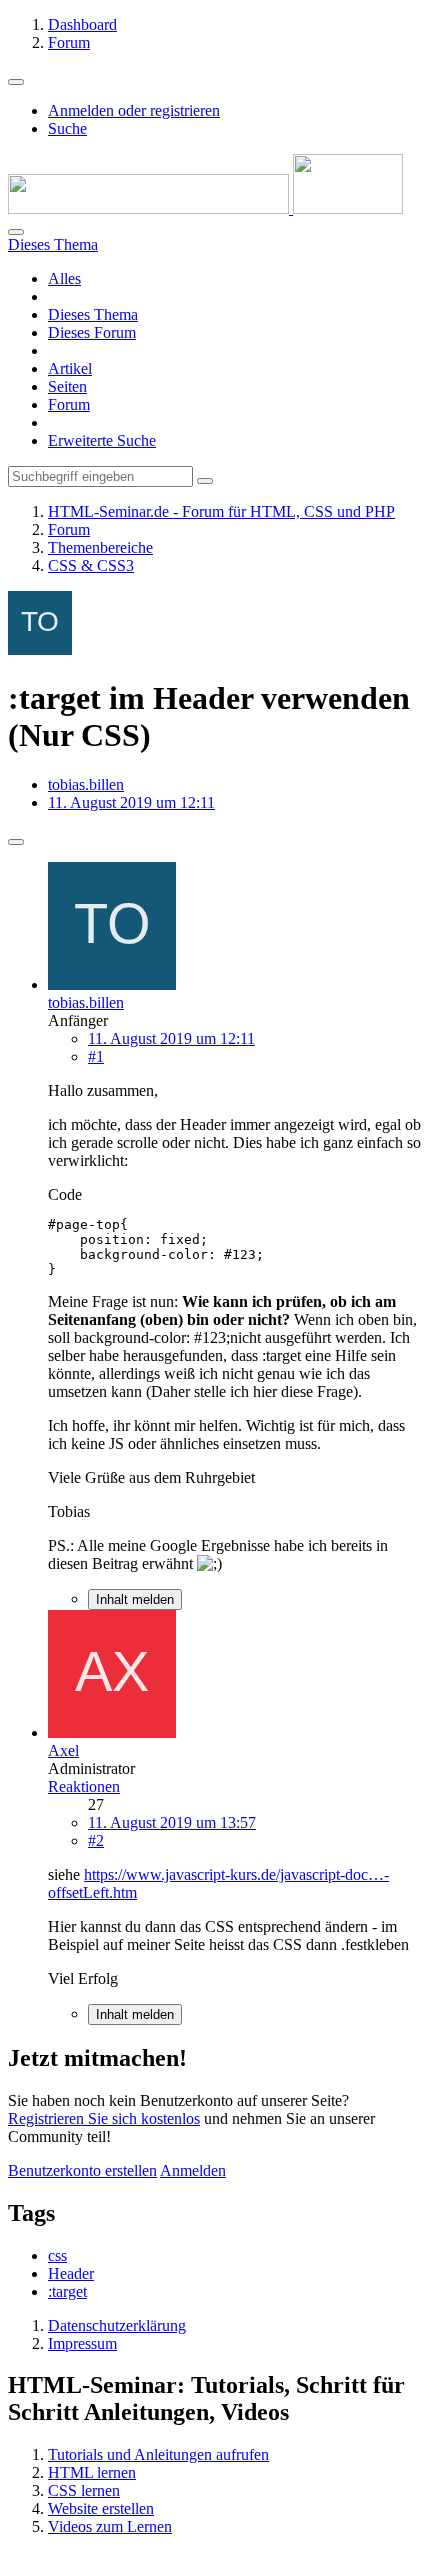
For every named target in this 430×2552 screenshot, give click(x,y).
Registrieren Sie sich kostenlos (104, 2118)
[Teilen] (16, 842)
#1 (96, 1056)
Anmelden (193, 2170)
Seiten (67, 386)
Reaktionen (84, 1786)
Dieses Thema (93, 314)
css (57, 2255)
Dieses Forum (92, 332)
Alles (64, 278)
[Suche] (16, 232)
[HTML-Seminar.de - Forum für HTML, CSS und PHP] (205, 208)
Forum (69, 404)
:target (67, 2291)
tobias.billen (86, 784)
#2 (96, 1840)
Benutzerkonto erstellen (82, 2170)
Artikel (70, 368)
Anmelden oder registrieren (134, 110)
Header (71, 2273)
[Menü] (16, 82)
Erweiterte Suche (102, 440)
